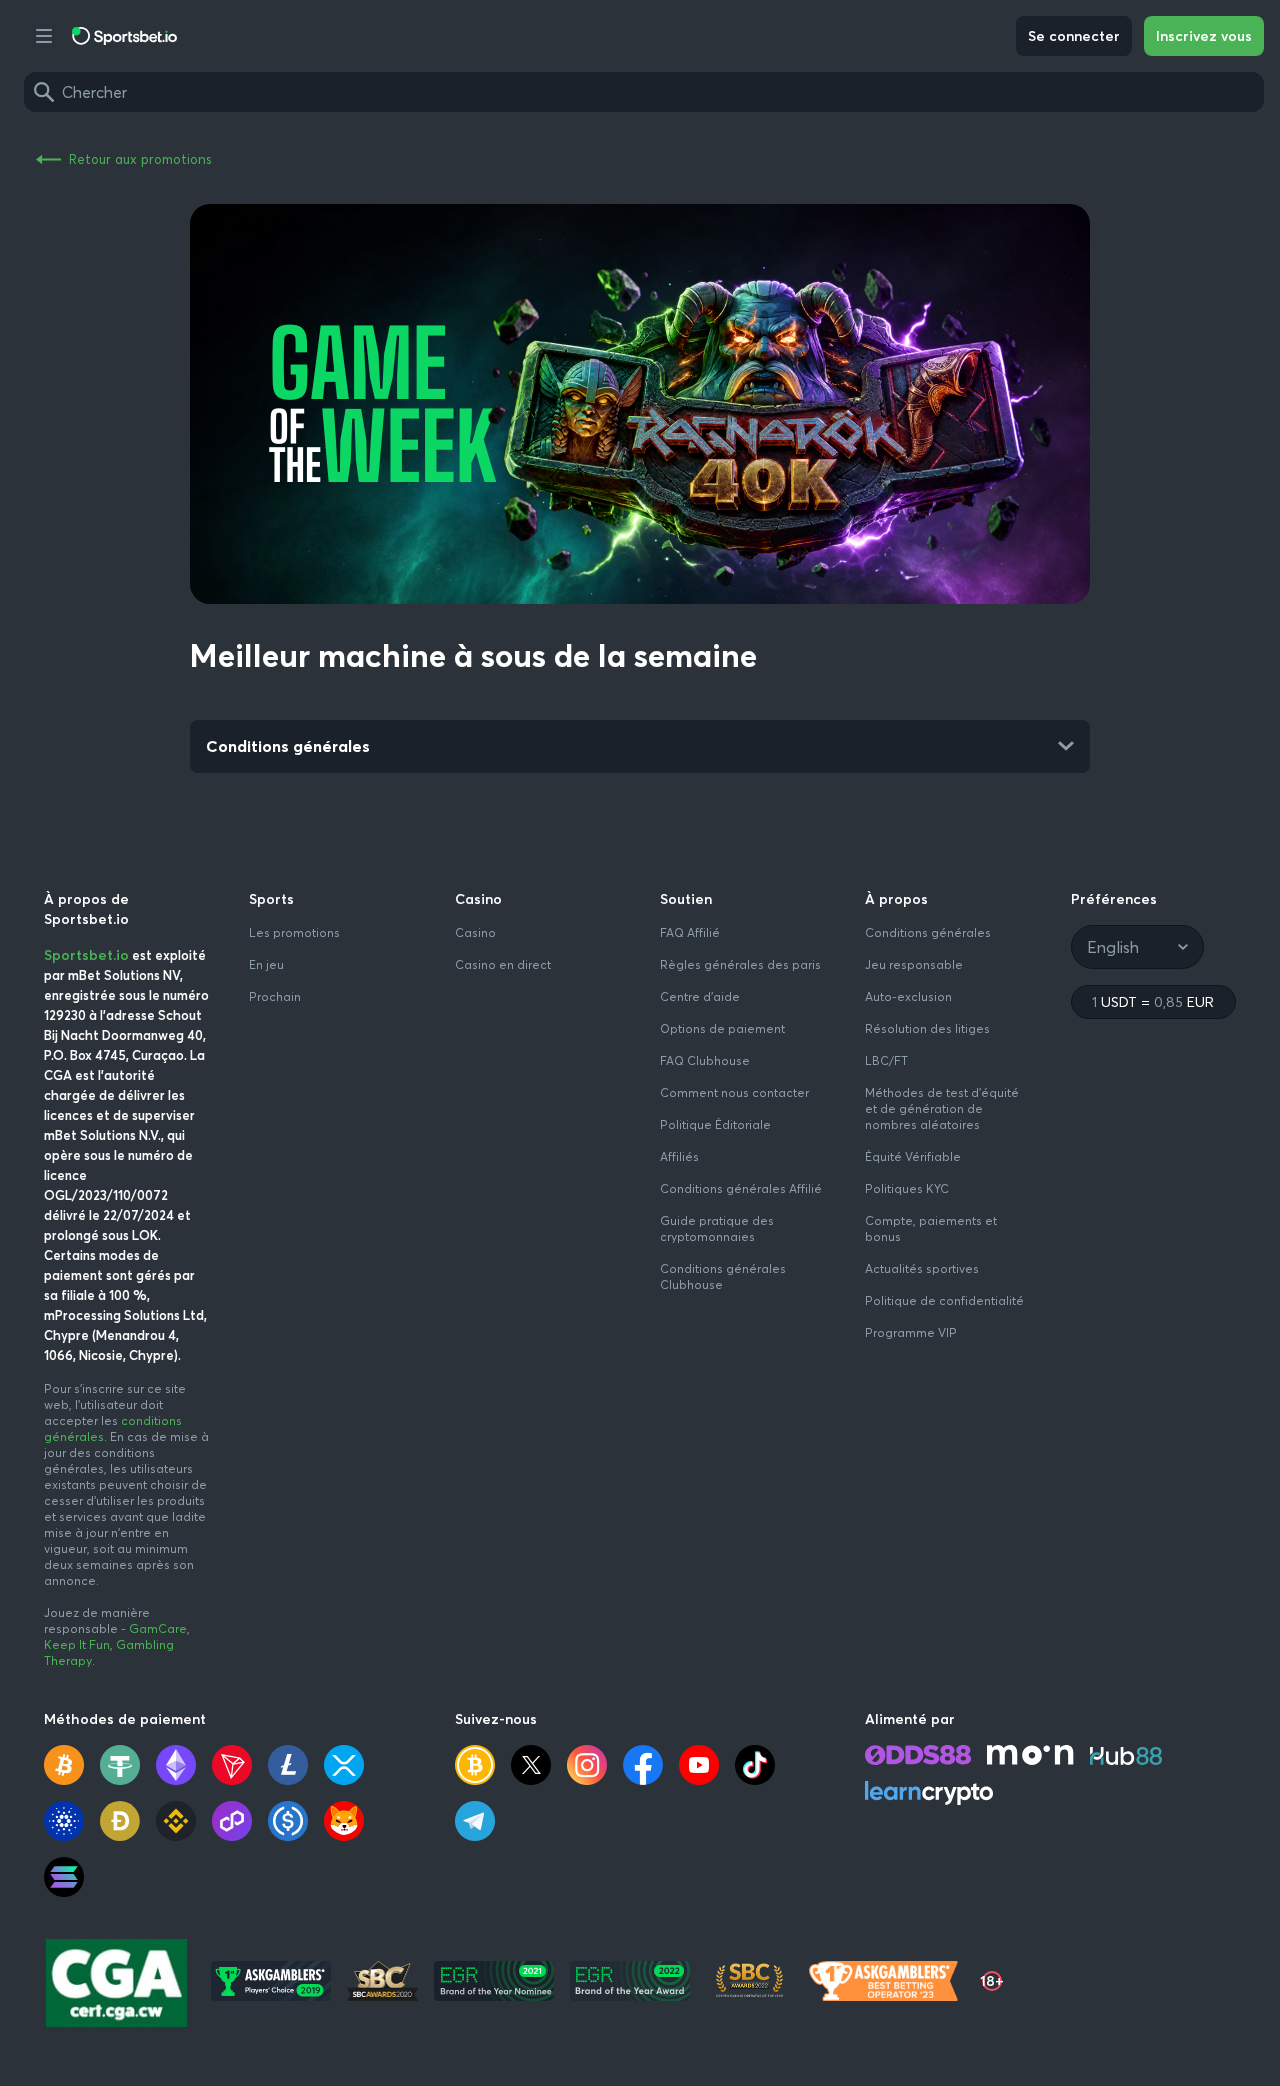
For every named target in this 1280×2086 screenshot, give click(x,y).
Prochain (275, 996)
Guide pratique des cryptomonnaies (717, 1228)
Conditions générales (928, 932)
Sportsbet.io (86, 955)
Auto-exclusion (908, 996)
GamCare (158, 1628)
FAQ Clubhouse (705, 1060)
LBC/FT (886, 1060)
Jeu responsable (914, 964)
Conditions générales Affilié (741, 1188)
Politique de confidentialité (944, 1300)
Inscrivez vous (1204, 36)
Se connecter (1074, 36)
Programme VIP (911, 1332)
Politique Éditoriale (715, 1124)
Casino (475, 932)
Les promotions (294, 932)
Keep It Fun (77, 1644)
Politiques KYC (907, 1188)
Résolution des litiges (927, 1028)
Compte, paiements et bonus (931, 1228)
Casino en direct (503, 964)
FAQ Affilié (690, 932)
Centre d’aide (700, 996)
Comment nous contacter (734, 1092)
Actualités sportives (922, 1268)
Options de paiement (722, 1028)
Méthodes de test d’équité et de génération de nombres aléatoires (942, 1108)
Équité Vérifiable (913, 1156)
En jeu (266, 964)
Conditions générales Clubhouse (723, 1276)
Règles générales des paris (740, 964)
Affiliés (679, 1156)
